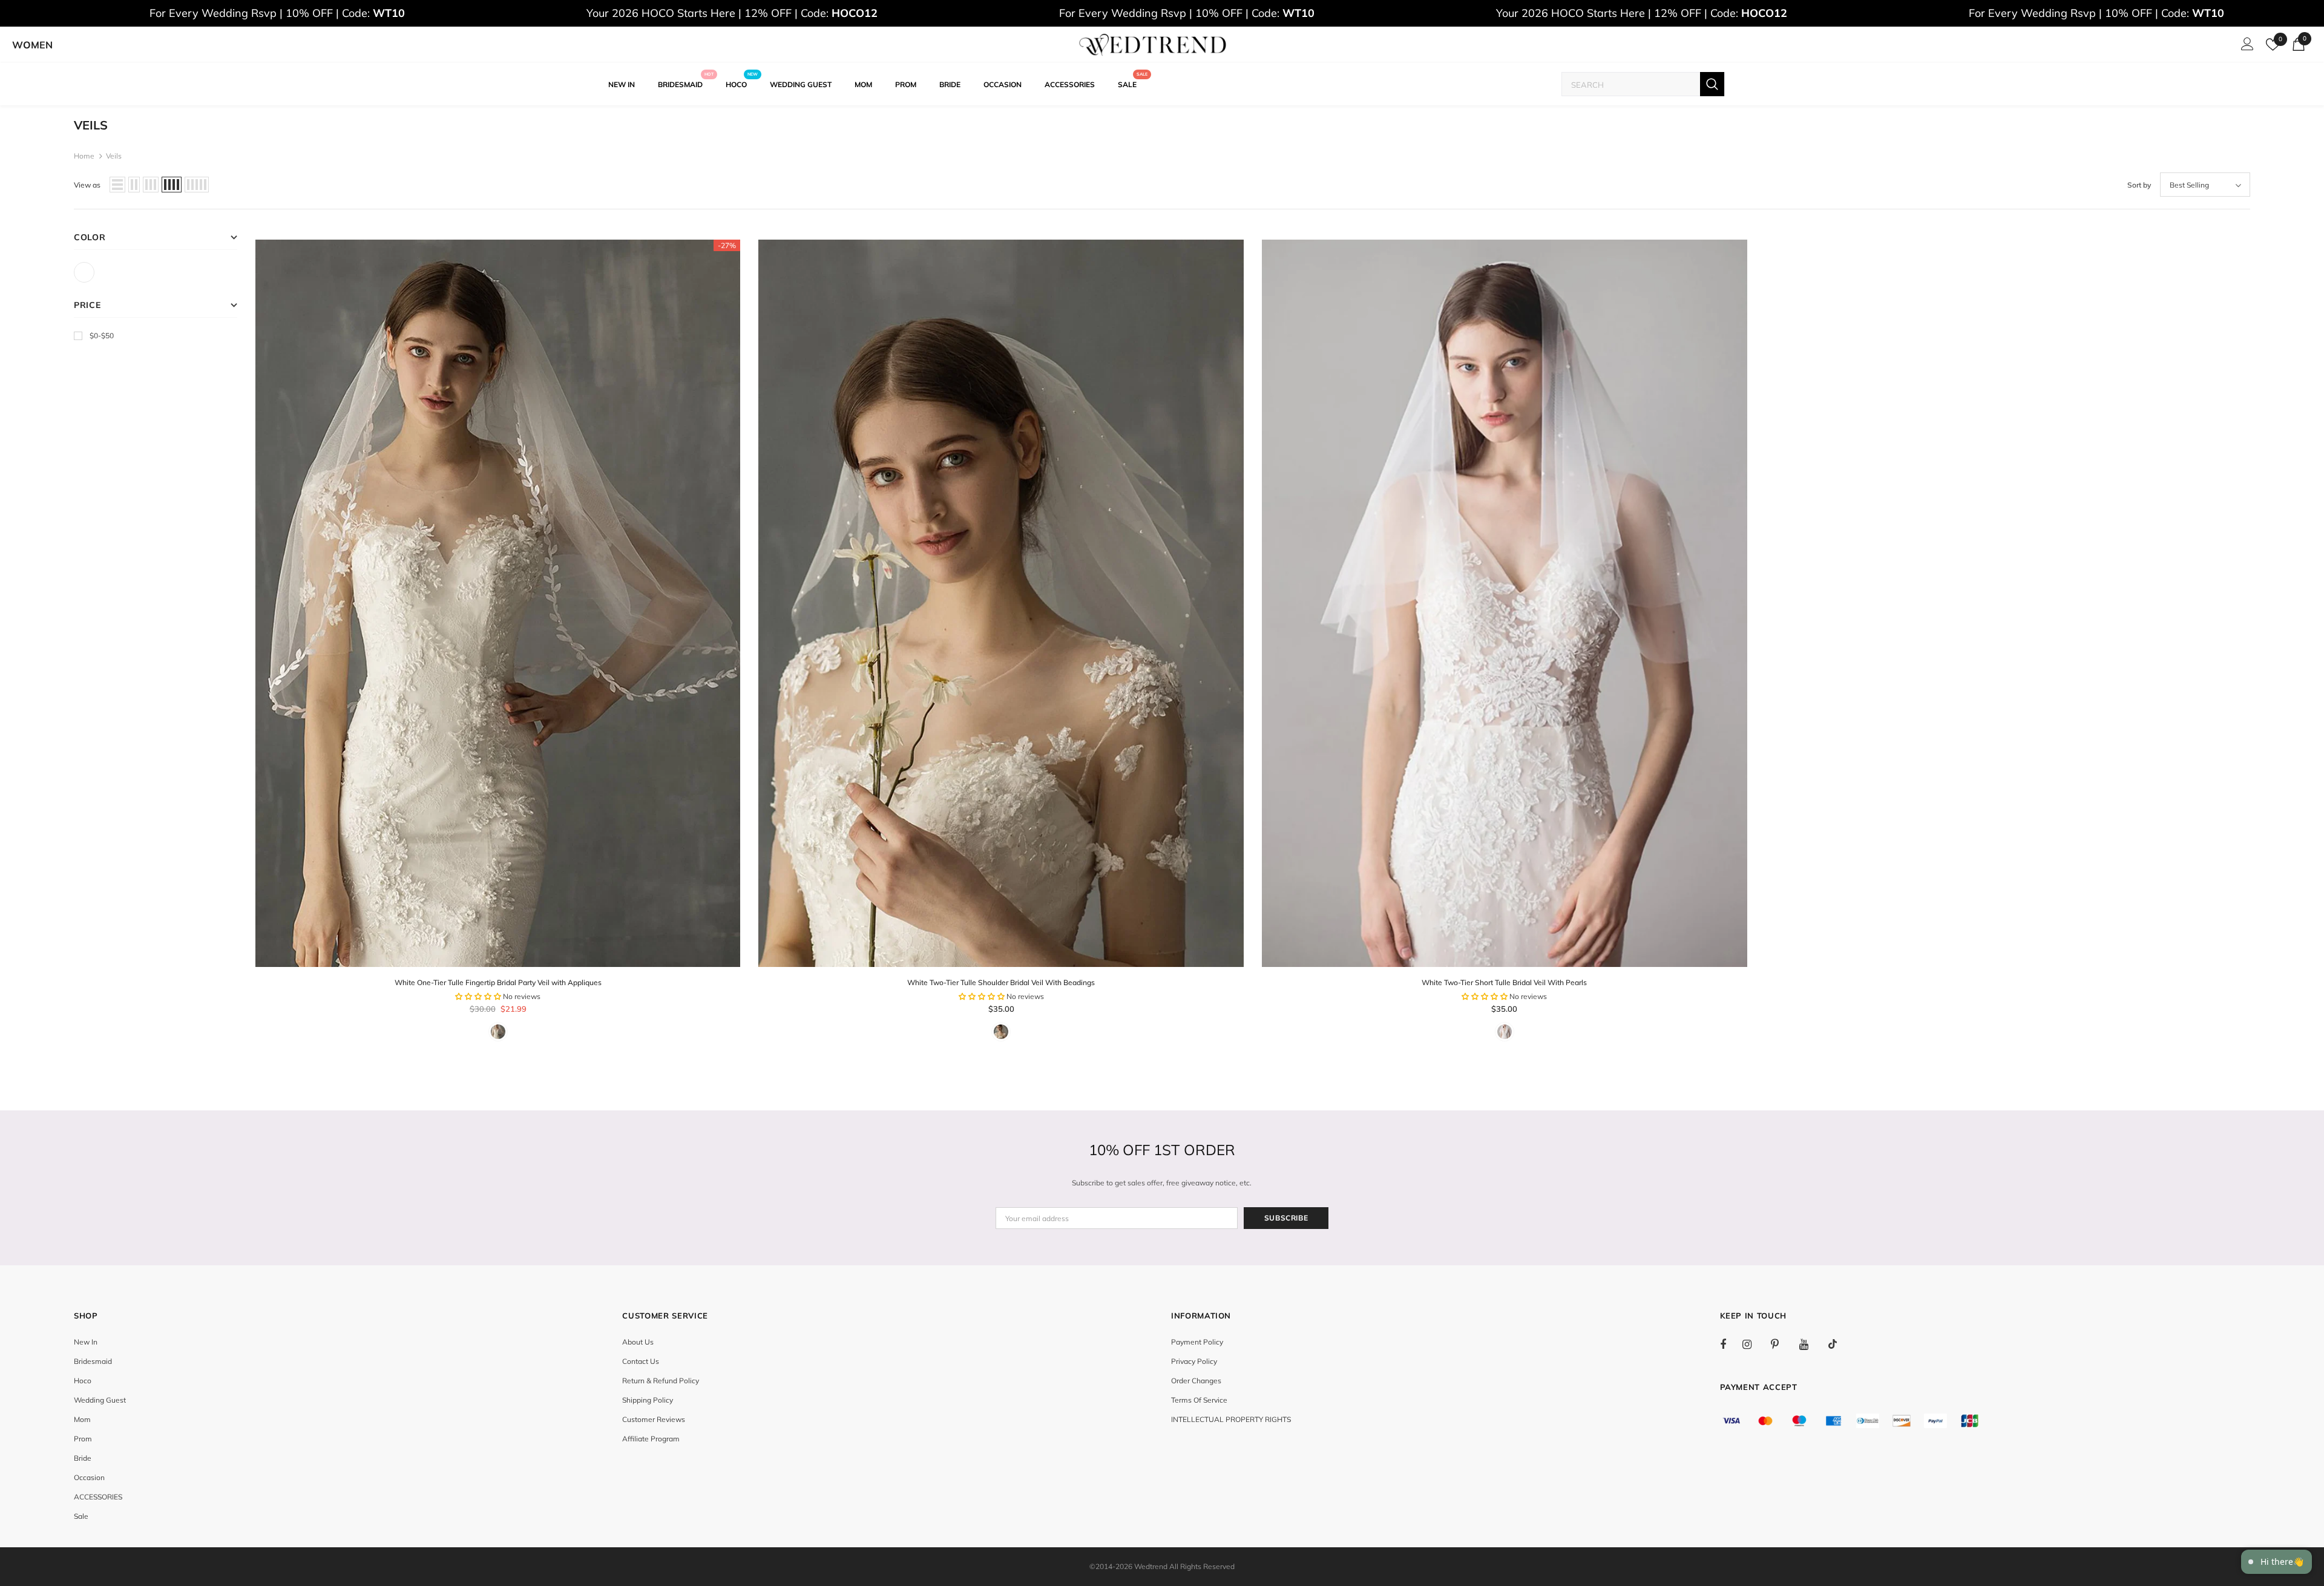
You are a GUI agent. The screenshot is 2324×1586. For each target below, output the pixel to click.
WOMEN (32, 45)
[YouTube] (1810, 1344)
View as (87, 185)
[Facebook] (1731, 1344)
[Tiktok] (1839, 1344)
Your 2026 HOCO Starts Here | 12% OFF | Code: (732, 13)
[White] (84, 272)
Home (84, 156)
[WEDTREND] (1153, 45)
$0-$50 (102, 336)
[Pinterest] (1782, 1344)
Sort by (2139, 185)
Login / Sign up (2245, 47)
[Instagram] (1753, 1344)
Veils (114, 156)
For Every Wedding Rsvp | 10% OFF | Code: (277, 13)
